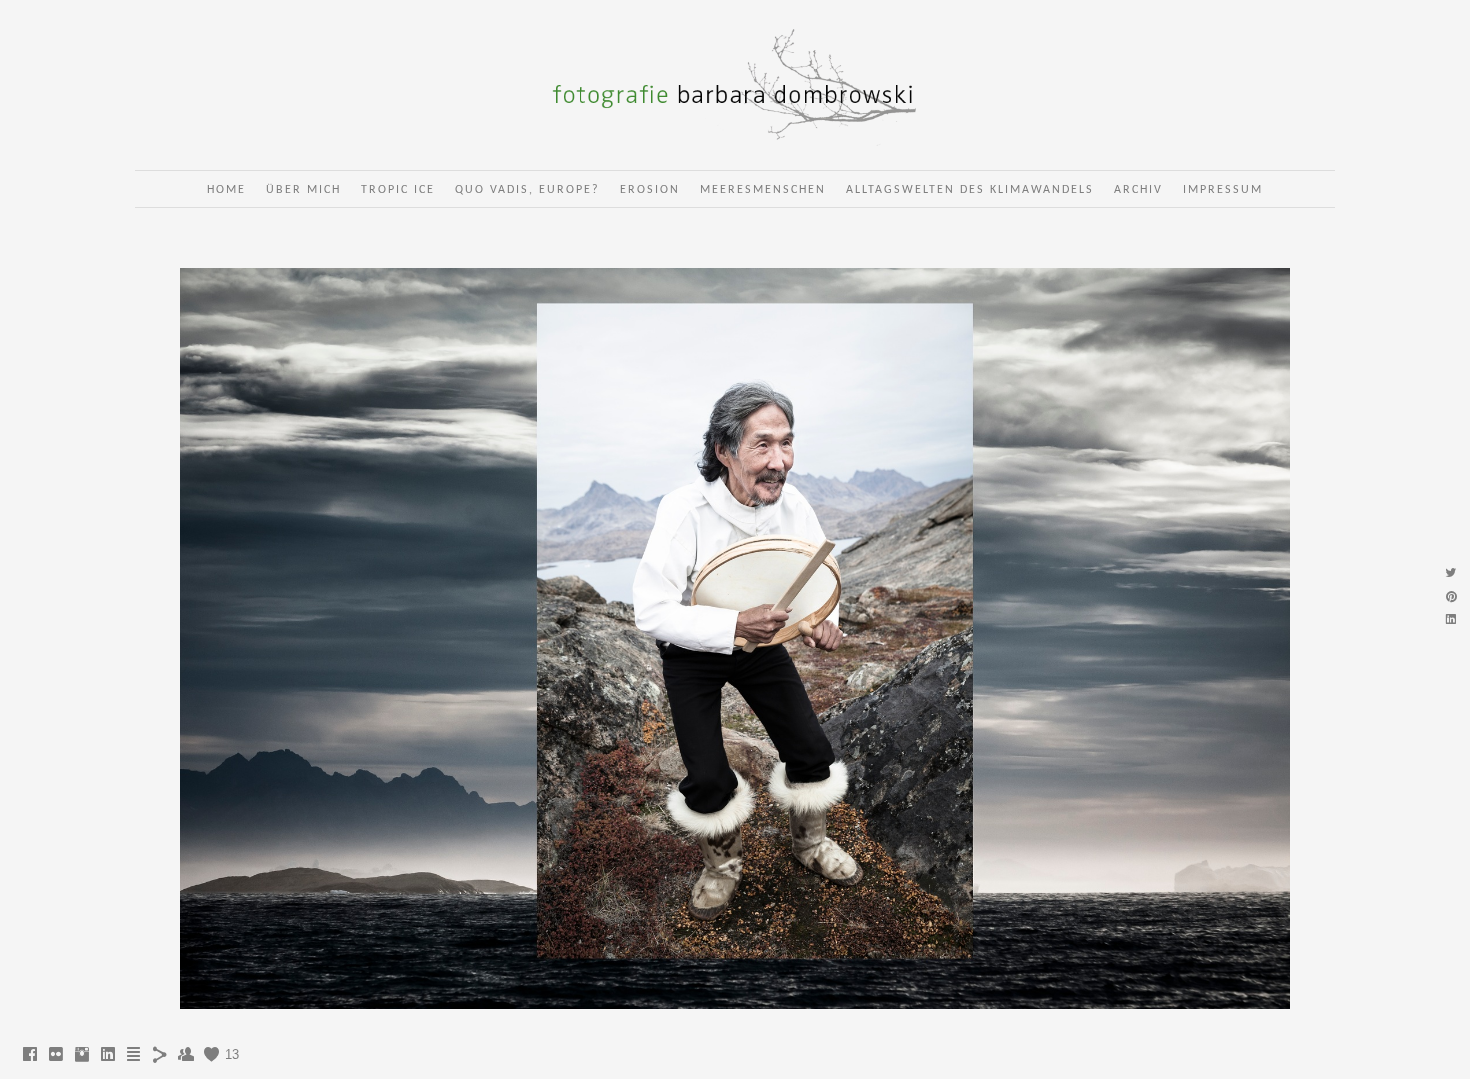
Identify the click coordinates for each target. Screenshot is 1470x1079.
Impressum (1223, 190)
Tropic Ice (398, 190)
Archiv (1138, 190)
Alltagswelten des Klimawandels (970, 190)
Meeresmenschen (763, 190)
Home (226, 190)
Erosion (650, 190)
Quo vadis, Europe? (527, 190)
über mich (303, 190)
